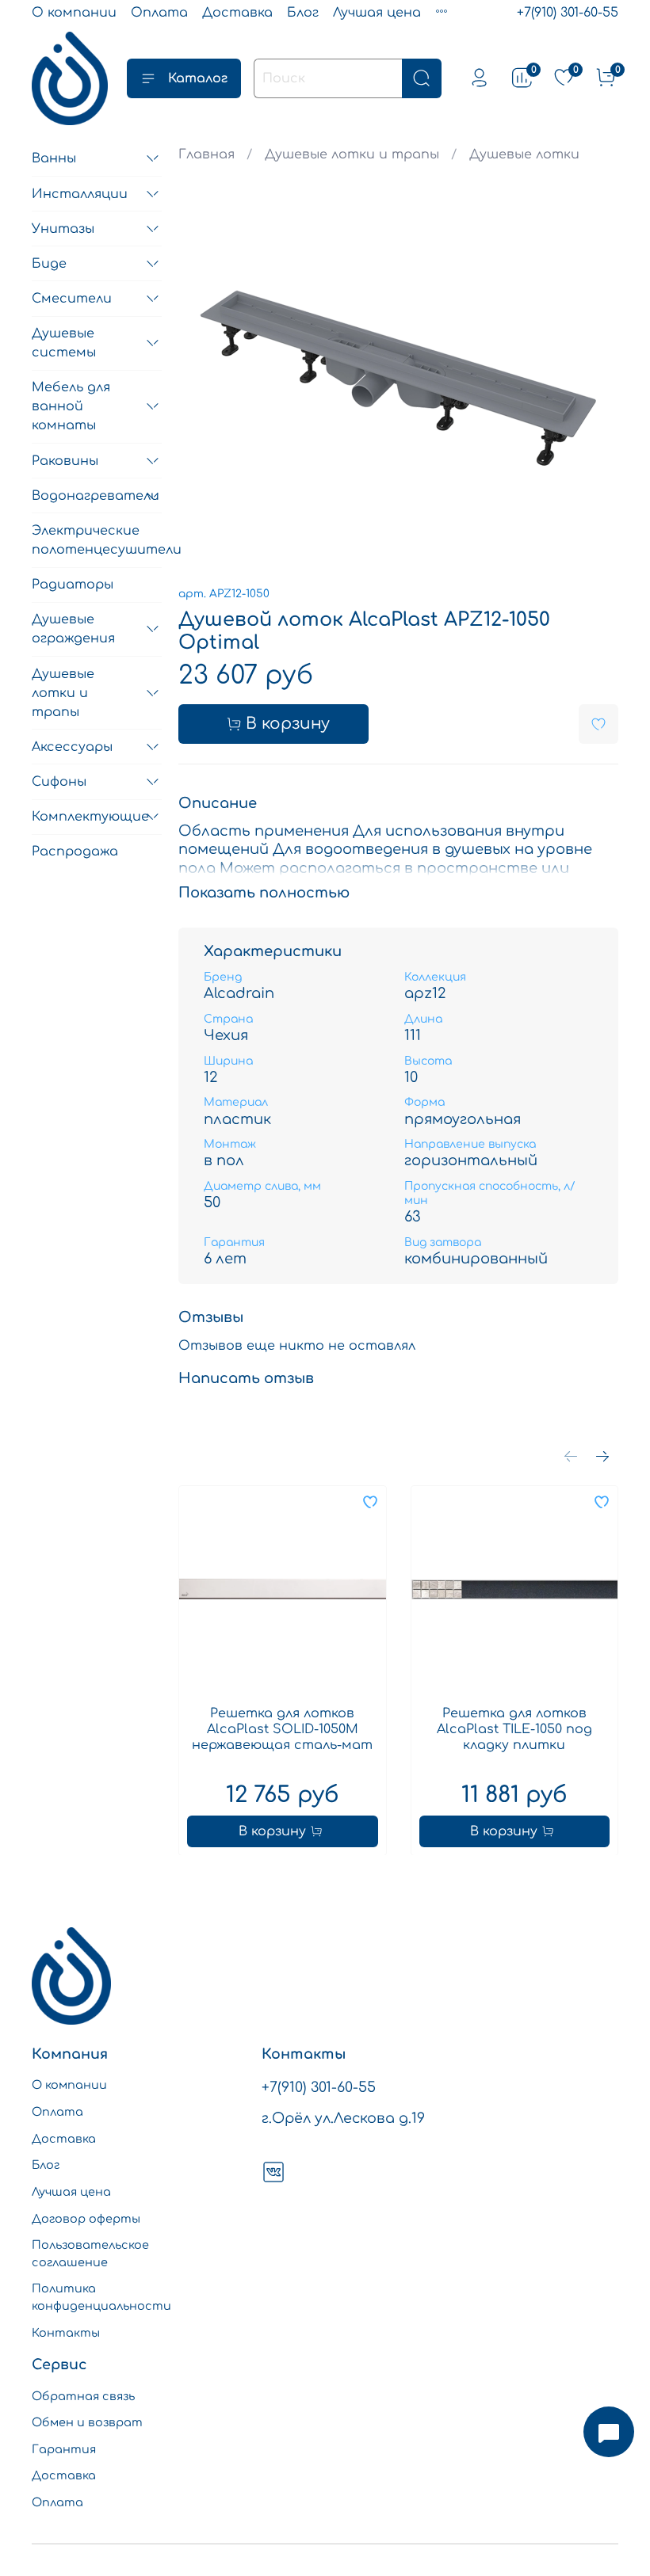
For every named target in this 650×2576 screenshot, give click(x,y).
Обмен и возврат (87, 2422)
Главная (206, 154)
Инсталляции (80, 194)
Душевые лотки (524, 154)
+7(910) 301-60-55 (568, 13)
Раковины (65, 461)
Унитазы (63, 229)
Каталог (198, 78)
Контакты (66, 2333)
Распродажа (75, 852)
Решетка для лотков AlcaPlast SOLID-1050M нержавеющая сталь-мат (282, 1728)
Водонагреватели (84, 496)
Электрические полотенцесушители (97, 540)
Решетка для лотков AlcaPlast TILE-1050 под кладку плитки (514, 1728)
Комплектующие (84, 817)
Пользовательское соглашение (90, 2254)
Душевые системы (64, 343)
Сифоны (59, 782)
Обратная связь (83, 2396)
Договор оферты (86, 2219)
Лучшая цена (377, 13)
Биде (49, 264)
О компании (74, 13)
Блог (303, 13)
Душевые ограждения (73, 629)
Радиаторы (73, 585)
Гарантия (64, 2449)
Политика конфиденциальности (101, 2297)
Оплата (159, 13)
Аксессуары (72, 747)
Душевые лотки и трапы (352, 154)
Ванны (54, 158)
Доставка (237, 13)
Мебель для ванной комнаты (71, 406)
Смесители (72, 299)
